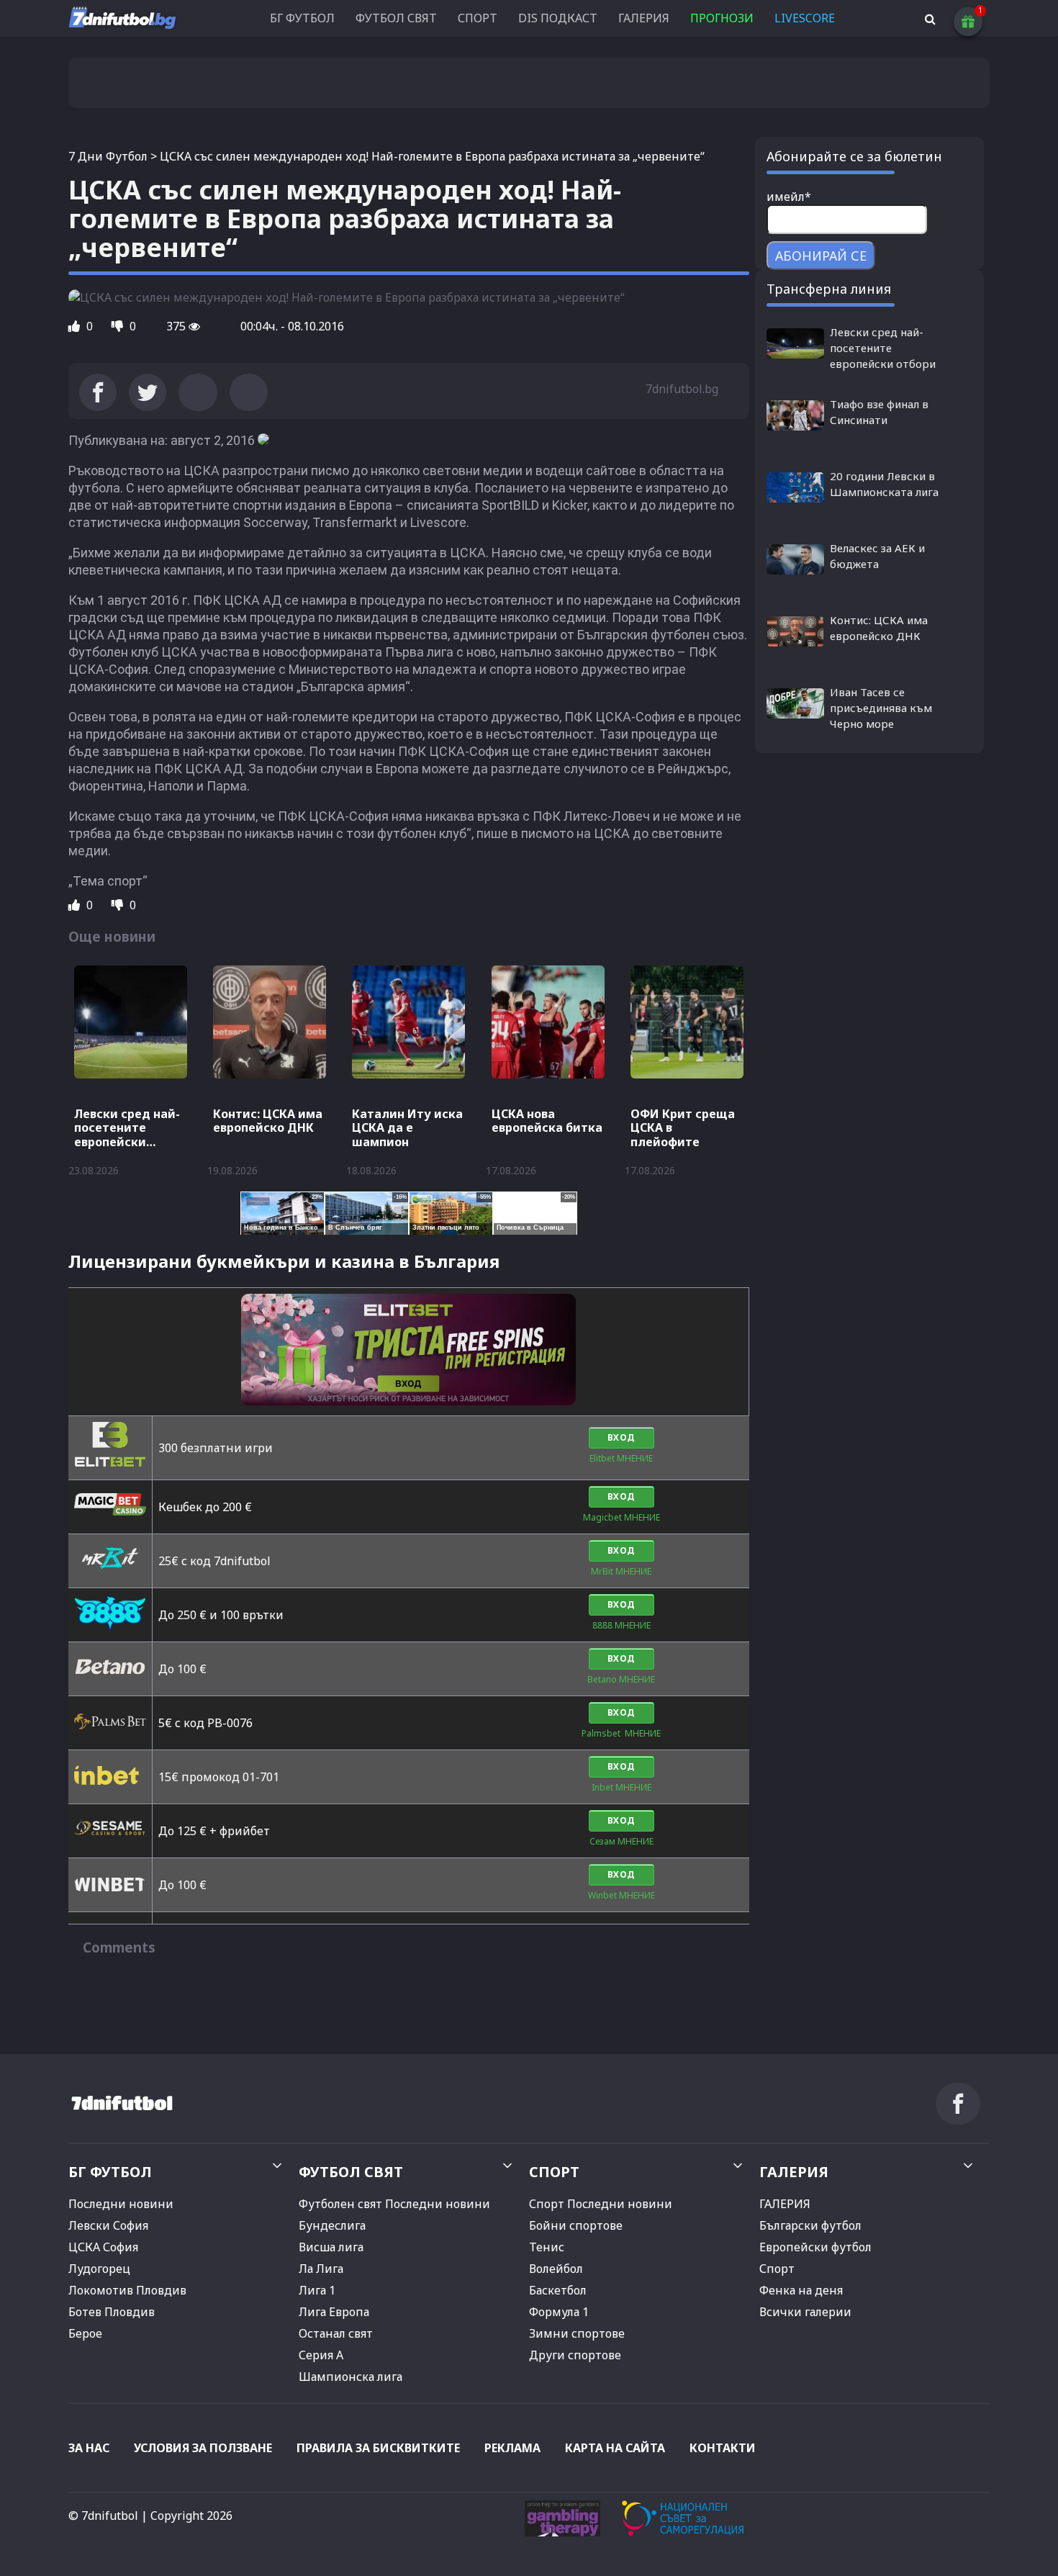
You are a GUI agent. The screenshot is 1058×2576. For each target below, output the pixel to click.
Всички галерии (805, 2312)
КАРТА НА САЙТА (615, 2448)
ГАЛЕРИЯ (644, 18)
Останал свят (336, 2333)
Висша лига (331, 2247)
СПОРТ (478, 18)
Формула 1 (559, 2312)
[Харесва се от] (76, 326)
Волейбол (556, 2269)
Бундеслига (332, 2225)
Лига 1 (317, 2290)
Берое (85, 2333)
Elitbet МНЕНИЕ (621, 1458)
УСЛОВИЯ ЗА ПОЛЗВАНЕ (203, 2448)
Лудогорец (99, 2269)
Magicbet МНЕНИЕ (621, 1517)
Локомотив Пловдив (127, 2290)
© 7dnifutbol (103, 2516)
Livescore (805, 18)
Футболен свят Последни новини (394, 2204)
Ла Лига (321, 2269)
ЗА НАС (89, 2448)
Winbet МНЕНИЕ (621, 1895)
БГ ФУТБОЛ (302, 18)
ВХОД (621, 1437)
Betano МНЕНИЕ (621, 1679)
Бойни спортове (576, 2225)
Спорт (777, 2269)
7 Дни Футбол (108, 156)
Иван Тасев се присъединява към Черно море (881, 708)
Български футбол (810, 2225)
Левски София (108, 2225)
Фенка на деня (801, 2290)
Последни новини (121, 2204)
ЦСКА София (103, 2247)
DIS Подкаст (558, 18)
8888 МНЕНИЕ (621, 1625)
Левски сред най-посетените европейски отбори (883, 348)
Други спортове (575, 2355)
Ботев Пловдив (112, 2312)
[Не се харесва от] (119, 326)
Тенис (547, 2247)
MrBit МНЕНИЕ (621, 1571)
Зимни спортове (577, 2333)
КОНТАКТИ (723, 2448)
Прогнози (722, 18)
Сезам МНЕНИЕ (621, 1841)
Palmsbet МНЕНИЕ (621, 1733)
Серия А (321, 2355)
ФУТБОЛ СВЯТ (396, 18)
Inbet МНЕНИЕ (621, 1787)
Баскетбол (558, 2290)
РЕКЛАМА (512, 2448)
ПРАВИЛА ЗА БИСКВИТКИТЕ (378, 2448)
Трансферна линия (829, 289)
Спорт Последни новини (601, 2204)
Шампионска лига (351, 2377)
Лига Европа (334, 2312)
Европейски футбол (815, 2247)
